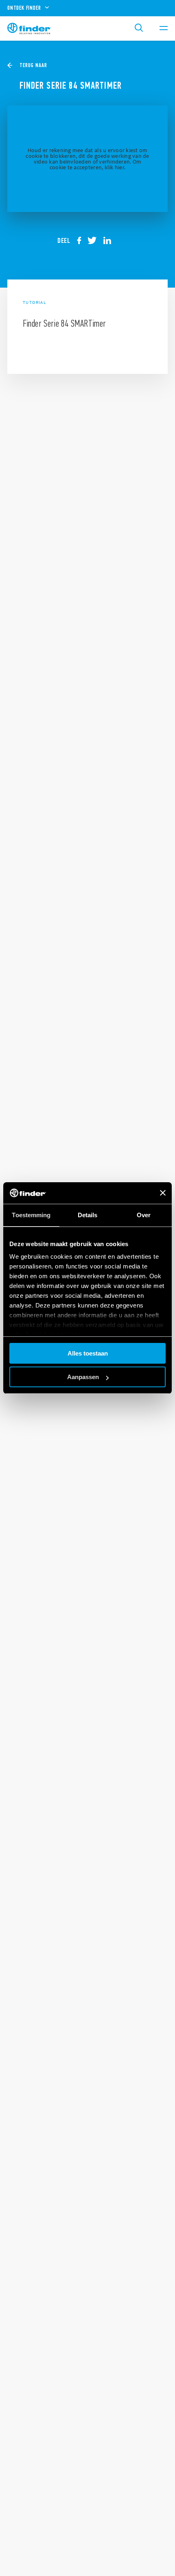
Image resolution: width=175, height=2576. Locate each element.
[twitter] (95, 240)
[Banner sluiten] (163, 1193)
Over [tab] (144, 1215)
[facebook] (82, 240)
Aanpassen (83, 1377)
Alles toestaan (88, 1353)
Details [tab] (88, 1215)
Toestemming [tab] (31, 1215)
